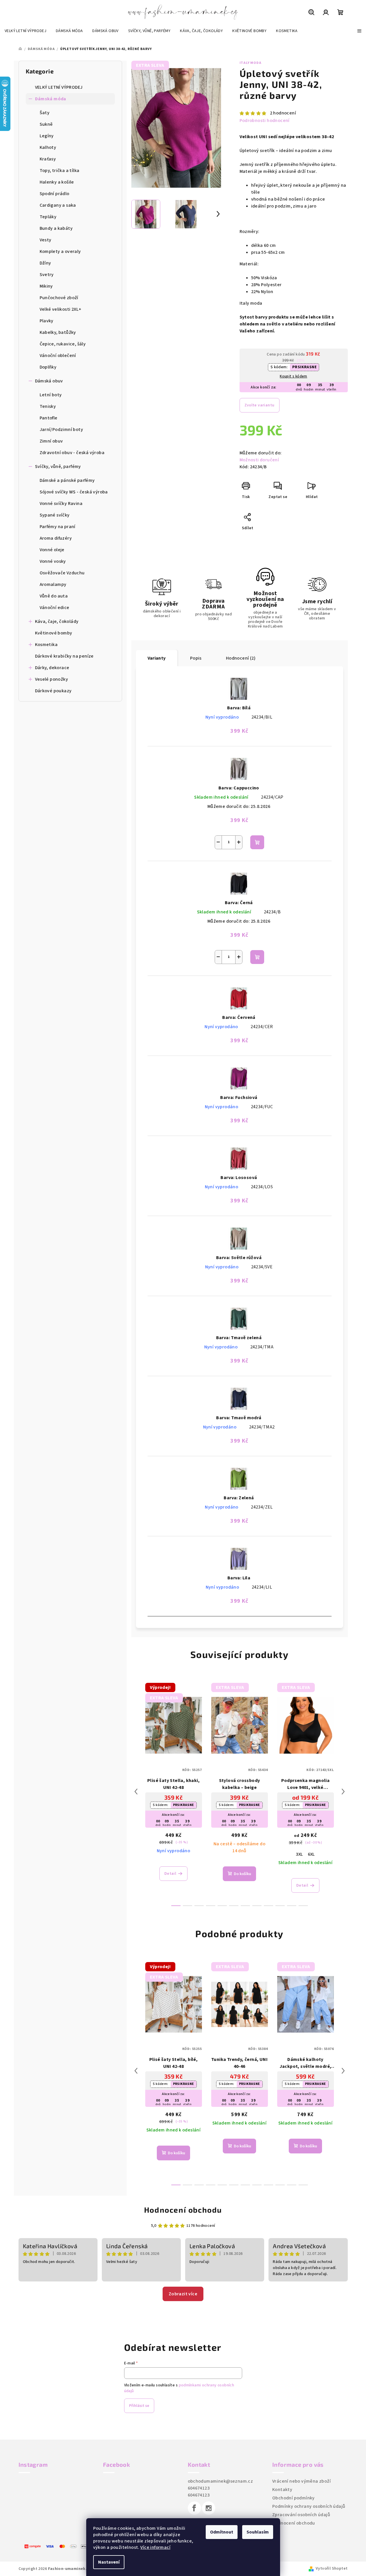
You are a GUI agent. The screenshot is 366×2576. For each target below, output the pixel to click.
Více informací (155, 2547)
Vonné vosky (53, 561)
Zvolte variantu (260, 405)
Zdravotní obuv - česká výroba (72, 453)
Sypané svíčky (55, 515)
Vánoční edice (55, 608)
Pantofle (49, 418)
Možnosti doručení (259, 460)
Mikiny (46, 286)
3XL (299, 1854)
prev (136, 1792)
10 (292, 1906)
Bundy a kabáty (56, 228)
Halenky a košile (57, 182)
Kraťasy (48, 159)
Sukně (46, 124)
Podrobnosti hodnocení (265, 121)
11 (303, 1906)
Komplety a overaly (60, 251)
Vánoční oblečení (58, 356)
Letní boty (51, 395)
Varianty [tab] (157, 658)
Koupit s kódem (294, 376)
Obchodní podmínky (294, 2498)
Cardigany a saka (58, 205)
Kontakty (282, 2490)
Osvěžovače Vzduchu (62, 573)
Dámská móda (51, 99)
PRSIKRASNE (304, 367)
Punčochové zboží (59, 298)
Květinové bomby (54, 633)
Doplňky (48, 367)
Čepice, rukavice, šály (63, 344)
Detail (170, 1874)
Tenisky (48, 406)
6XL (311, 1854)
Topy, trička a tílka (60, 171)
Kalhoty (48, 147)
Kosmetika (46, 645)
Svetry (47, 275)
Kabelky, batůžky (58, 332)
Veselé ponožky (52, 679)
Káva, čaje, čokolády (57, 621)
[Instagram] (209, 2508)
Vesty (46, 240)
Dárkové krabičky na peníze (64, 656)
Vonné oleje (52, 550)
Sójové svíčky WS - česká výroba (74, 492)
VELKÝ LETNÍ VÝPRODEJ (59, 87)
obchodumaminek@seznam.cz (220, 2481)
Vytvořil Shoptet (332, 2568)
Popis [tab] (196, 658)
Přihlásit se (139, 2406)
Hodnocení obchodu (183, 2210)
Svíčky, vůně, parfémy (58, 467)
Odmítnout (222, 2532)
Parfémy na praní (58, 527)
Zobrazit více (183, 2294)
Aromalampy (53, 584)
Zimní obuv (51, 441)
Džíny (45, 263)
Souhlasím (258, 2532)
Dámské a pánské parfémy (67, 480)
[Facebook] (194, 2508)
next (343, 1792)
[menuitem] (25, 31)
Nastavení (109, 2562)
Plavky (47, 321)
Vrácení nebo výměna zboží (301, 2481)
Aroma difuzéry (56, 538)
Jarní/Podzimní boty (61, 430)
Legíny (47, 136)
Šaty (45, 113)
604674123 (199, 2488)
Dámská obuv (49, 381)
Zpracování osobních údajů (301, 2515)
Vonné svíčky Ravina (61, 504)
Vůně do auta (54, 596)
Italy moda (251, 63)
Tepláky (48, 217)
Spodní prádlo (55, 194)
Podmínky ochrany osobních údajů (309, 2506)
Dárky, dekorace (52, 668)
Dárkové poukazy (53, 691)
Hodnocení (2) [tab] (241, 658)
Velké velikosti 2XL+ (61, 309)
